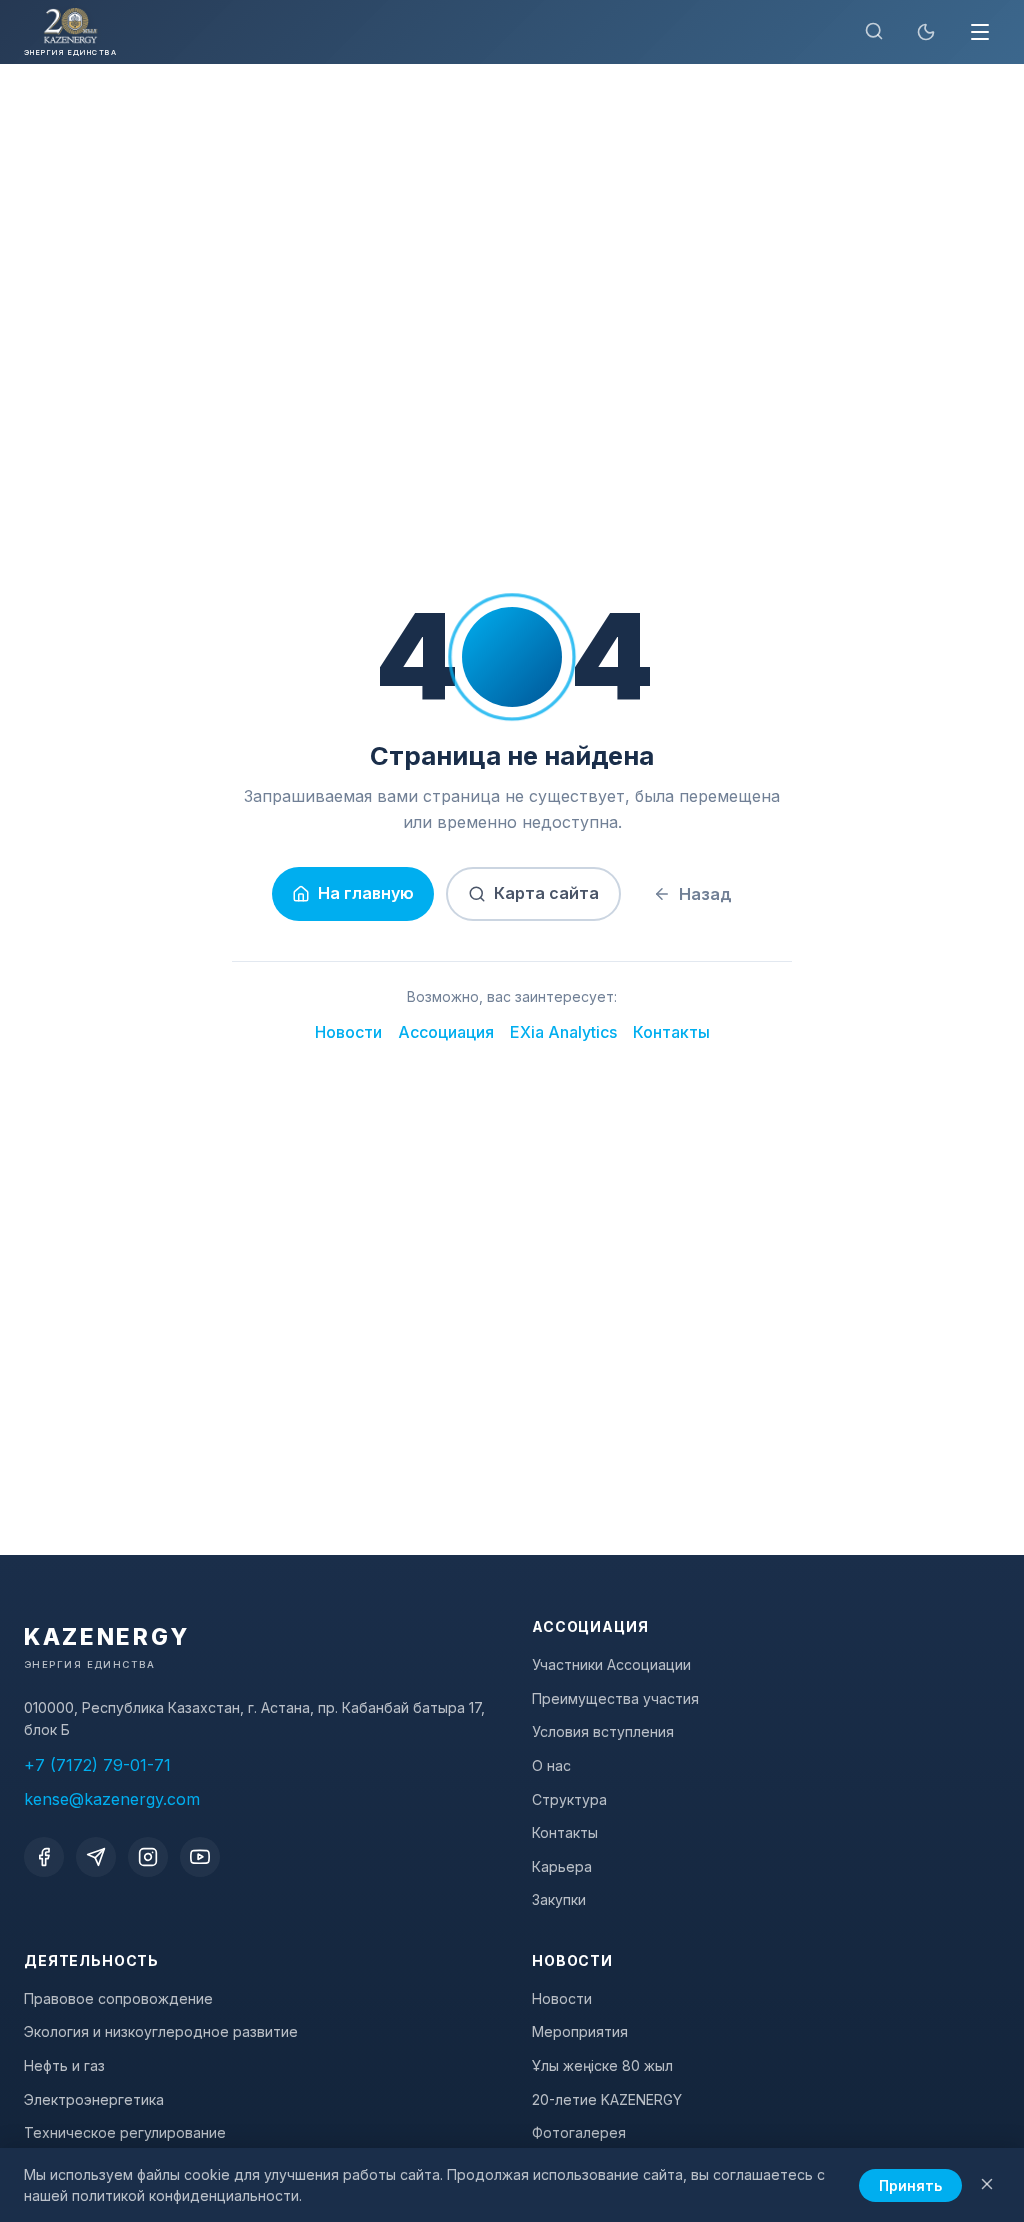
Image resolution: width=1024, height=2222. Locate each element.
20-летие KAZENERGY (607, 2099)
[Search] (874, 32)
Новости (348, 1032)
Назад (705, 894)
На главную (366, 893)
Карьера (562, 1866)
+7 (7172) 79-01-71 (97, 1765)
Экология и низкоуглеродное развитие (161, 2031)
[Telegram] (96, 1857)
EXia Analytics (563, 1032)
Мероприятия (580, 2031)
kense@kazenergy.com (112, 1799)
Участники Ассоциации (611, 1664)
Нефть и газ (64, 2065)
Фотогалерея (579, 2132)
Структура (569, 1799)
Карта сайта (546, 893)
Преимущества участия (615, 1698)
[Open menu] (980, 32)
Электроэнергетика (94, 2099)
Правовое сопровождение (118, 1998)
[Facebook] (44, 1857)
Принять (910, 2185)
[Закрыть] (987, 2185)
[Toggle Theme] (926, 32)
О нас (551, 1765)
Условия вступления (603, 1731)
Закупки (559, 1899)
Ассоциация (446, 1032)
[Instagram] (148, 1857)
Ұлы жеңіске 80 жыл (602, 2065)
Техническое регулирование (125, 2132)
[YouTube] (200, 1857)
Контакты (671, 1032)
